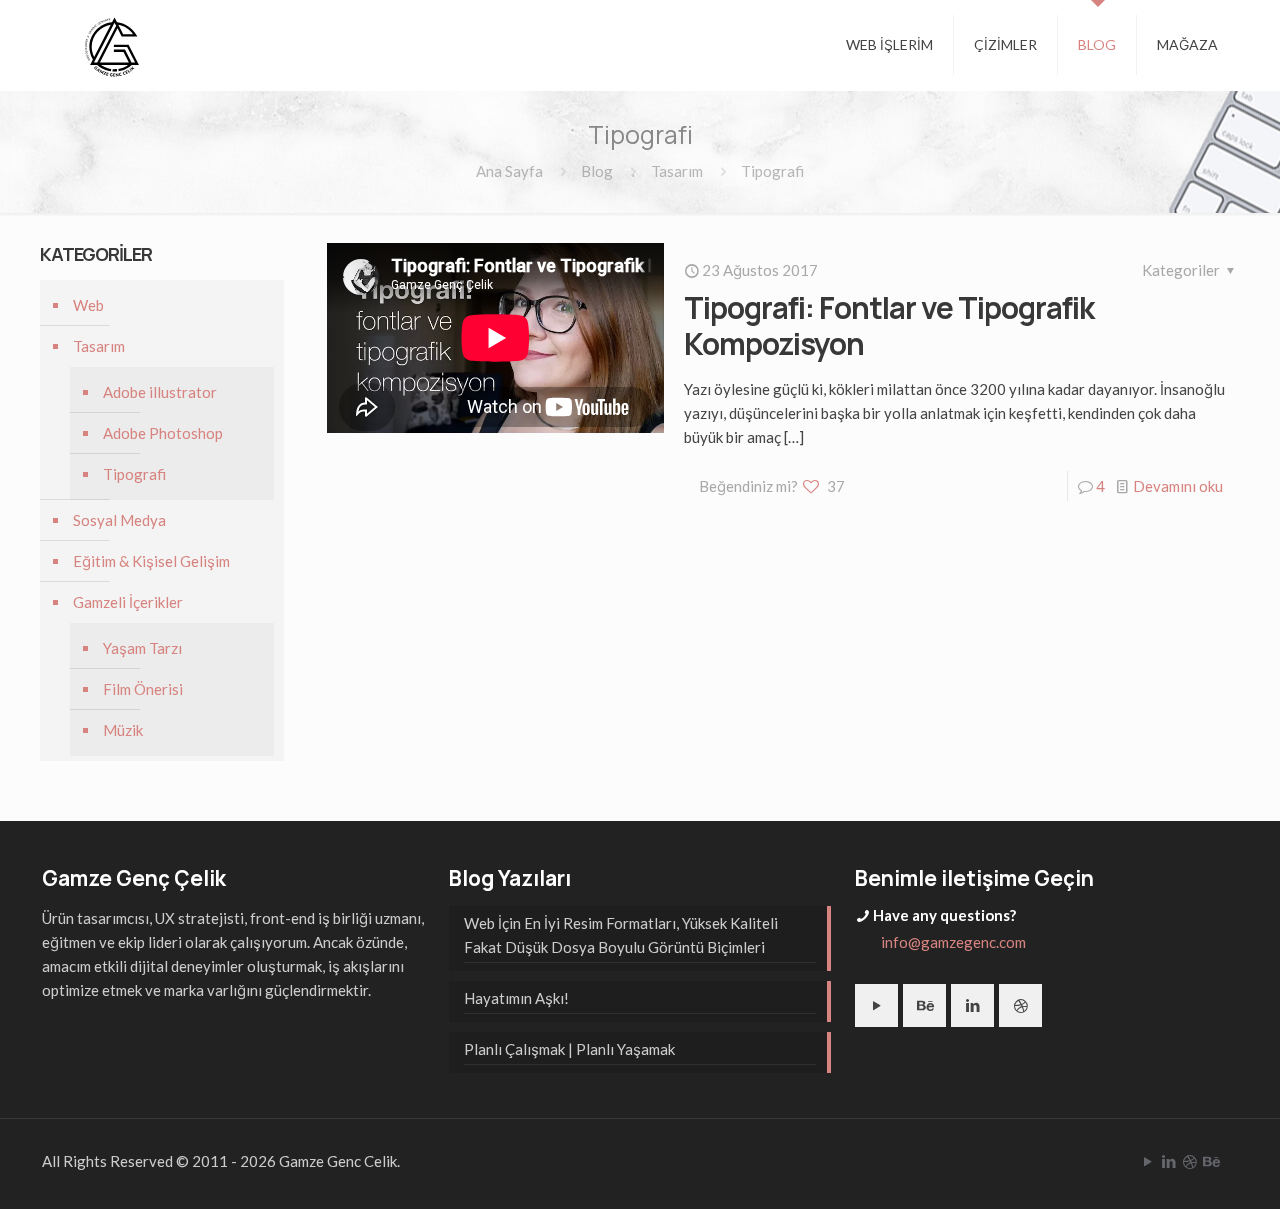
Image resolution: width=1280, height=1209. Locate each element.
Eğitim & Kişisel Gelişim (151, 561)
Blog (597, 171)
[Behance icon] (1210, 1161)
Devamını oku (1178, 486)
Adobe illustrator (160, 392)
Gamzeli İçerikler (128, 602)
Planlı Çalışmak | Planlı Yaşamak (569, 1049)
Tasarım (677, 171)
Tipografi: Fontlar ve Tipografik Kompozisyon (889, 325)
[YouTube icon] (1147, 1161)
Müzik (123, 730)
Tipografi (134, 474)
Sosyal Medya (119, 520)
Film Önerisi (143, 689)
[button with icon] (876, 1005)
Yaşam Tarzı (142, 648)
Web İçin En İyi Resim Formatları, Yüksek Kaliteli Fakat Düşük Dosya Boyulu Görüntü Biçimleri (621, 935)
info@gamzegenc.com (953, 942)
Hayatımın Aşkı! (516, 998)
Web (88, 305)
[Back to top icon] (1184, 1168)
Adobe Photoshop (163, 433)
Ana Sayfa (509, 171)
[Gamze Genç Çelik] (112, 45)
